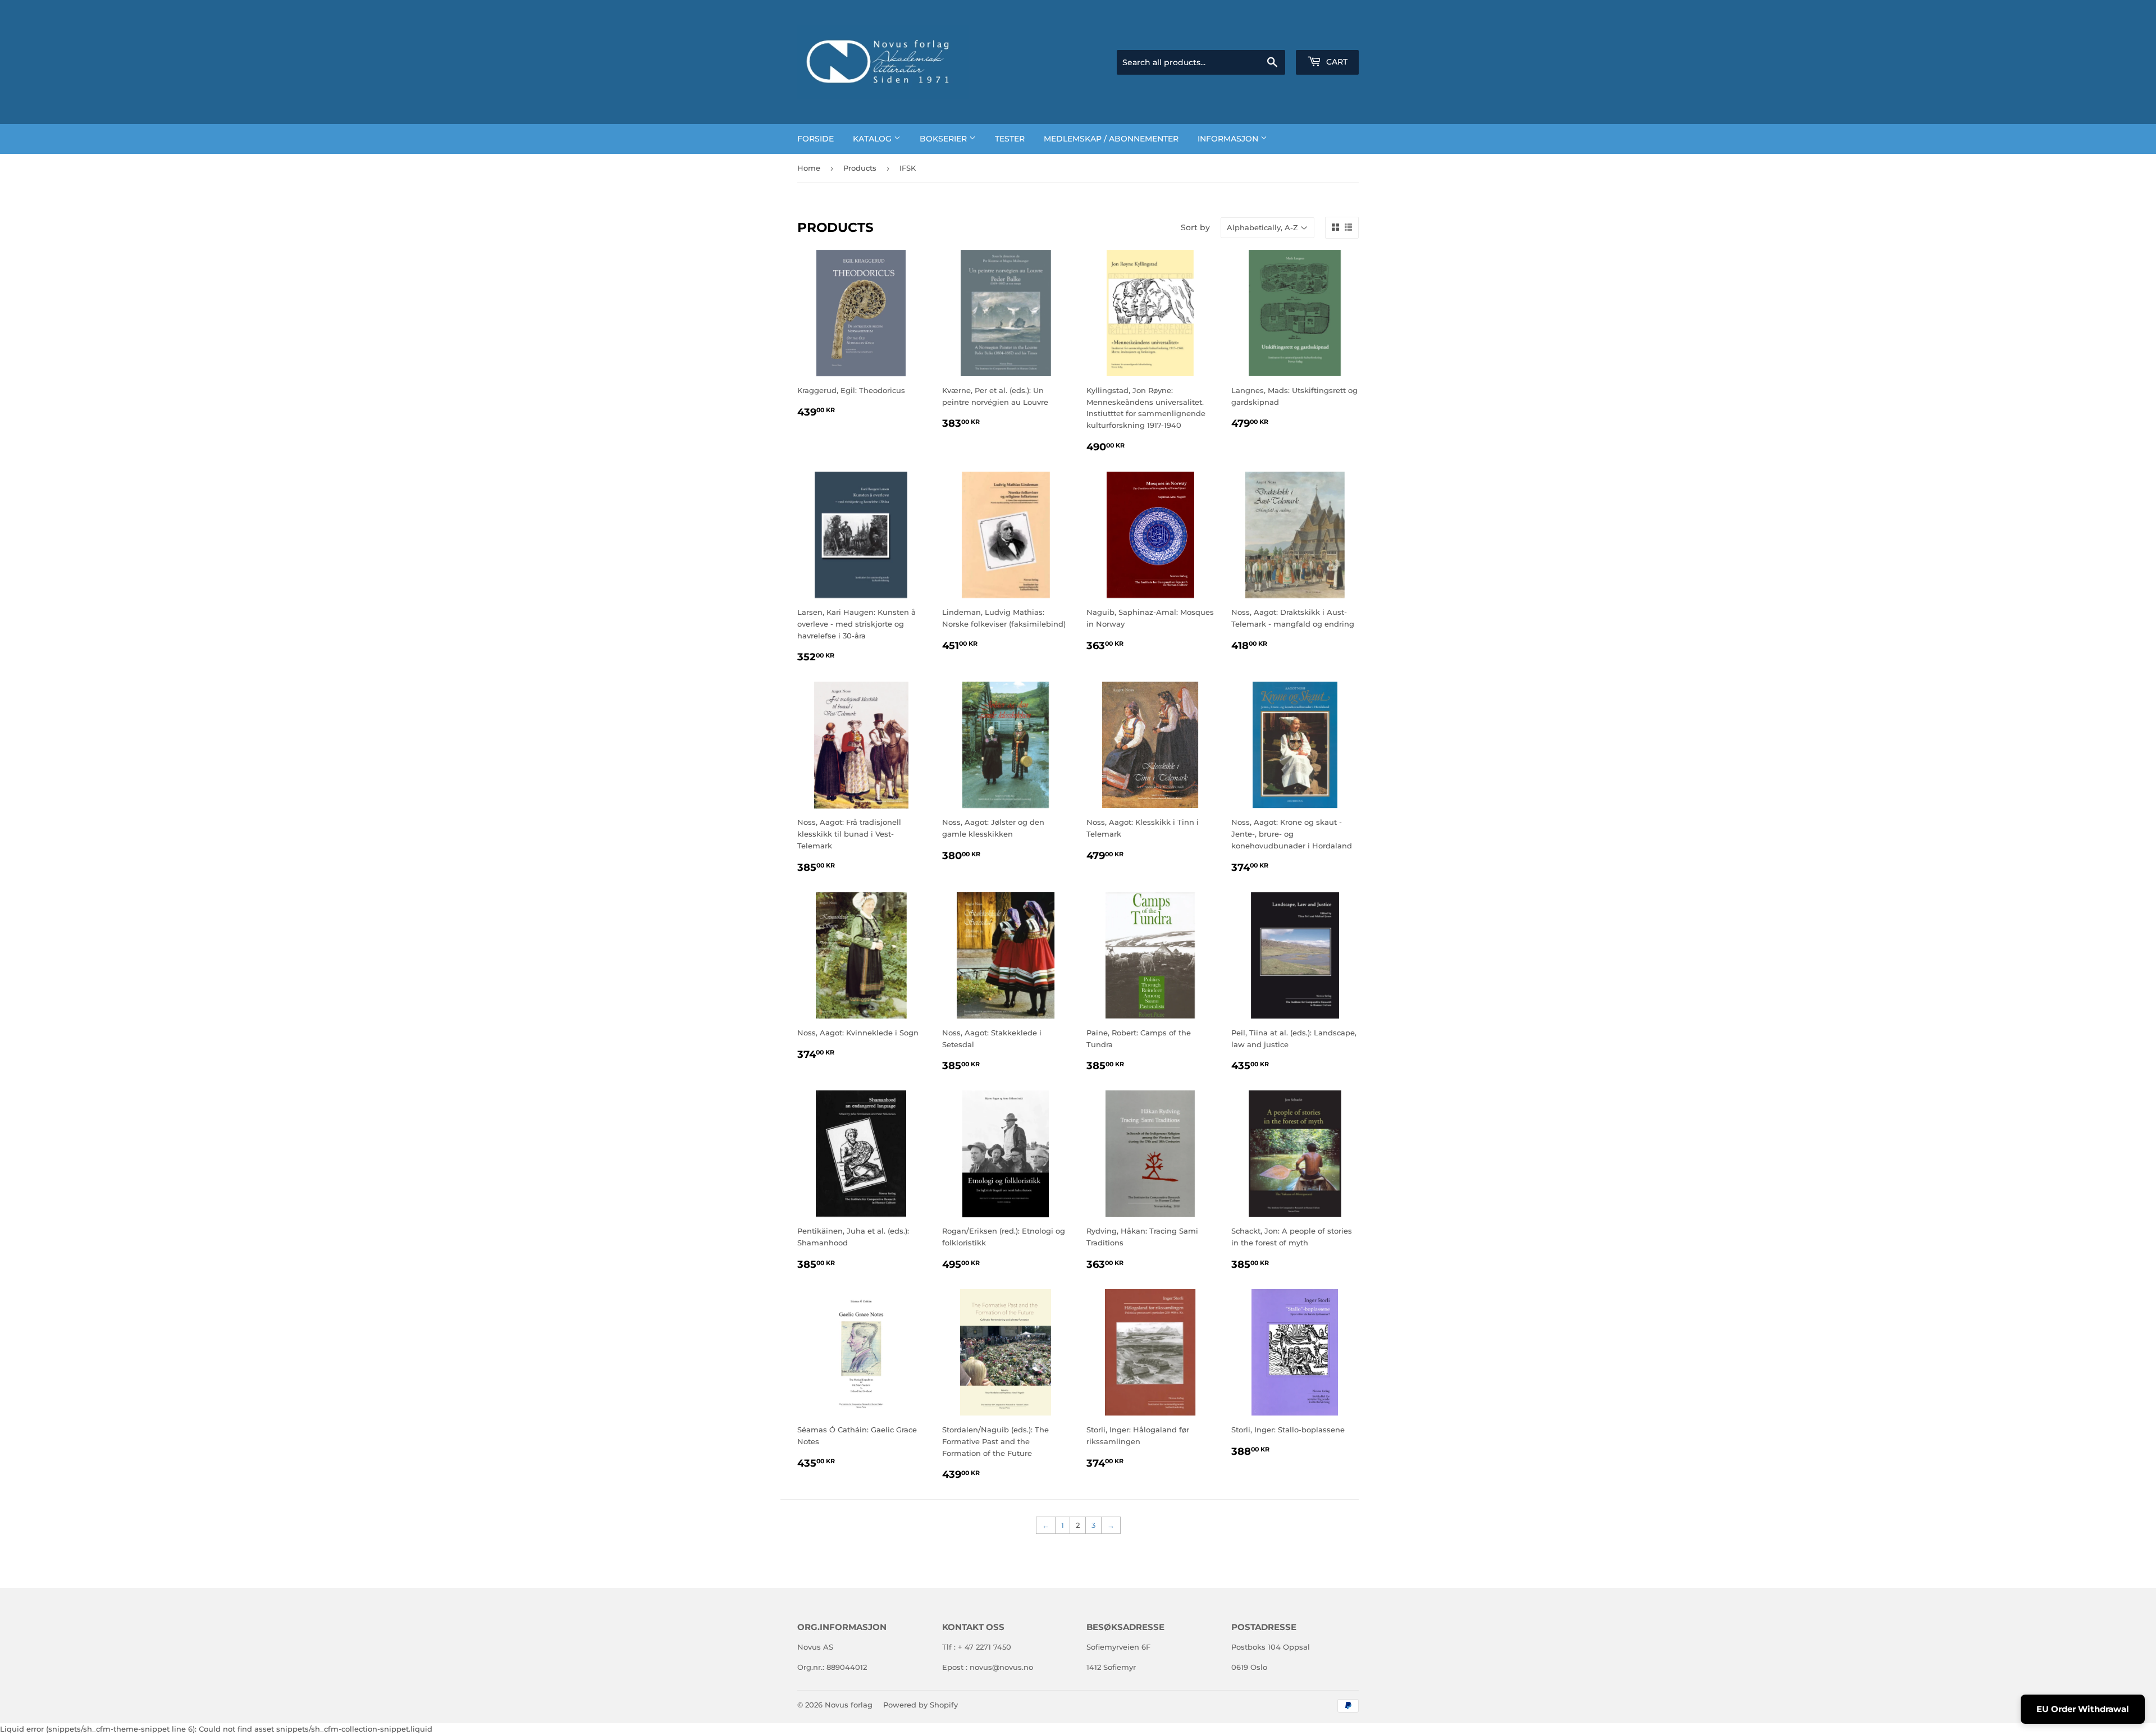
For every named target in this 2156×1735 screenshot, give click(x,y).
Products (860, 168)
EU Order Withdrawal (2083, 1709)
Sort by (1195, 227)
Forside (816, 139)
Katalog (873, 139)
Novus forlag (849, 1705)
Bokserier (944, 139)
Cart (1336, 62)
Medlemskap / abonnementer (1111, 139)
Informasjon (1229, 139)
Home (809, 168)
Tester (1010, 139)
